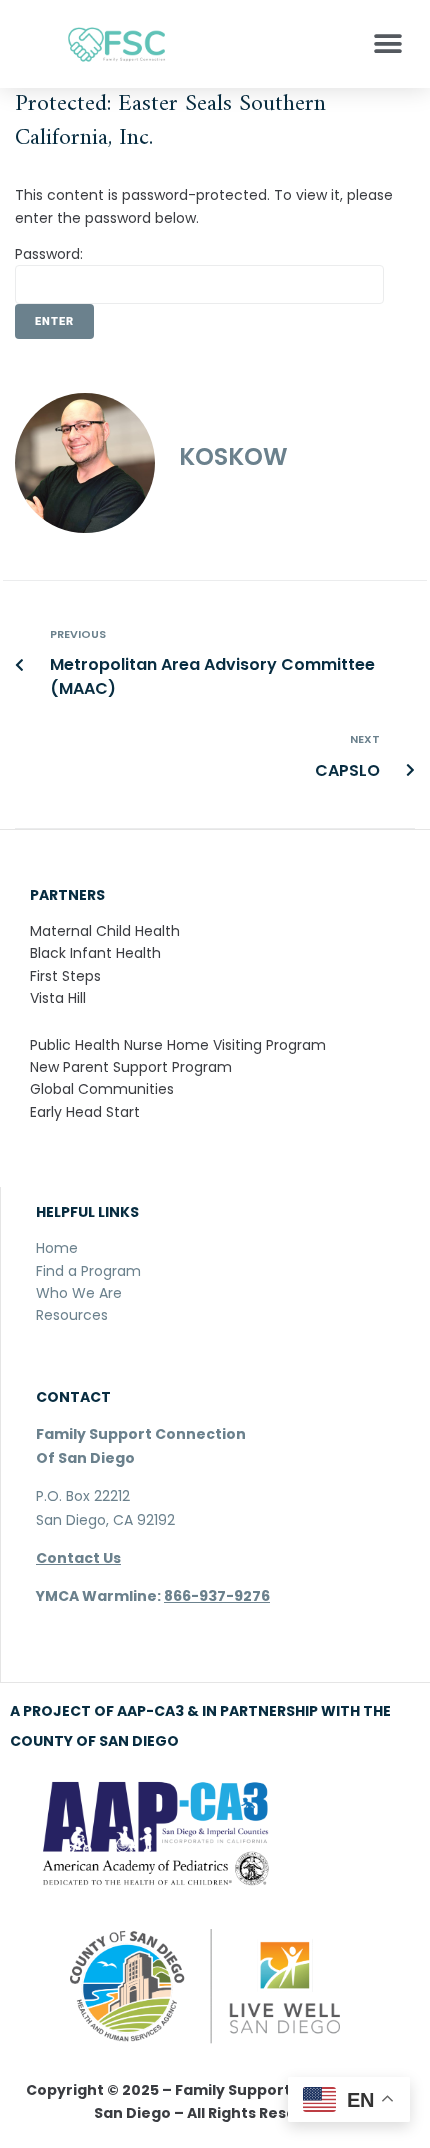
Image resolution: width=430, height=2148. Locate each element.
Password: (49, 254)
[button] (387, 44)
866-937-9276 (217, 1596)
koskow (233, 456)
